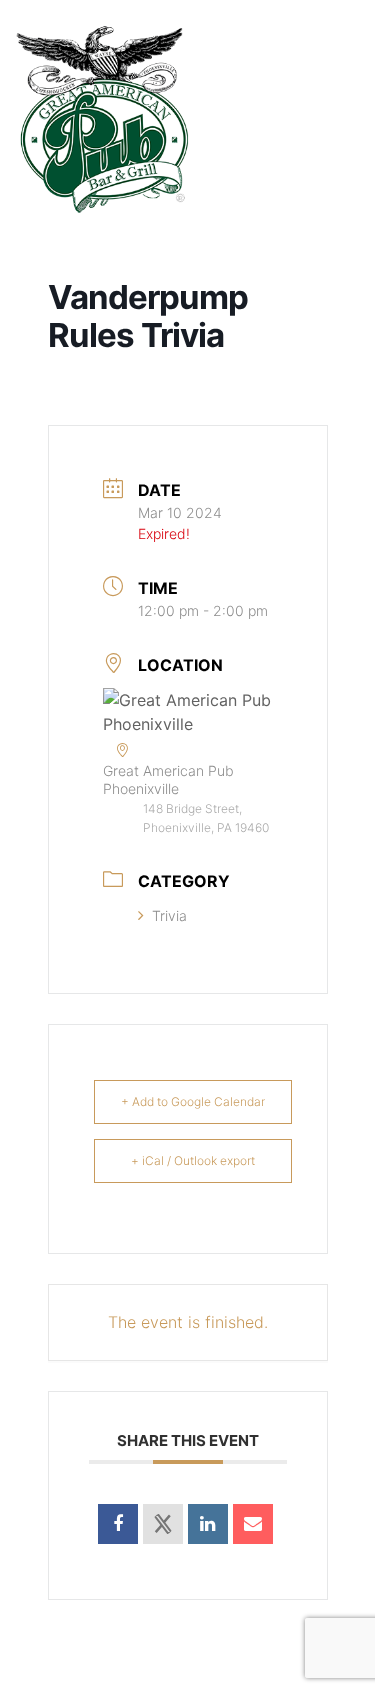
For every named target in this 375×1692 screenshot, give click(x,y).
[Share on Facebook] (118, 1524)
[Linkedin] (208, 1524)
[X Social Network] (163, 1524)
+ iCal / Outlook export (193, 1160)
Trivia (169, 915)
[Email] (253, 1524)
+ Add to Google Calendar (193, 1101)
